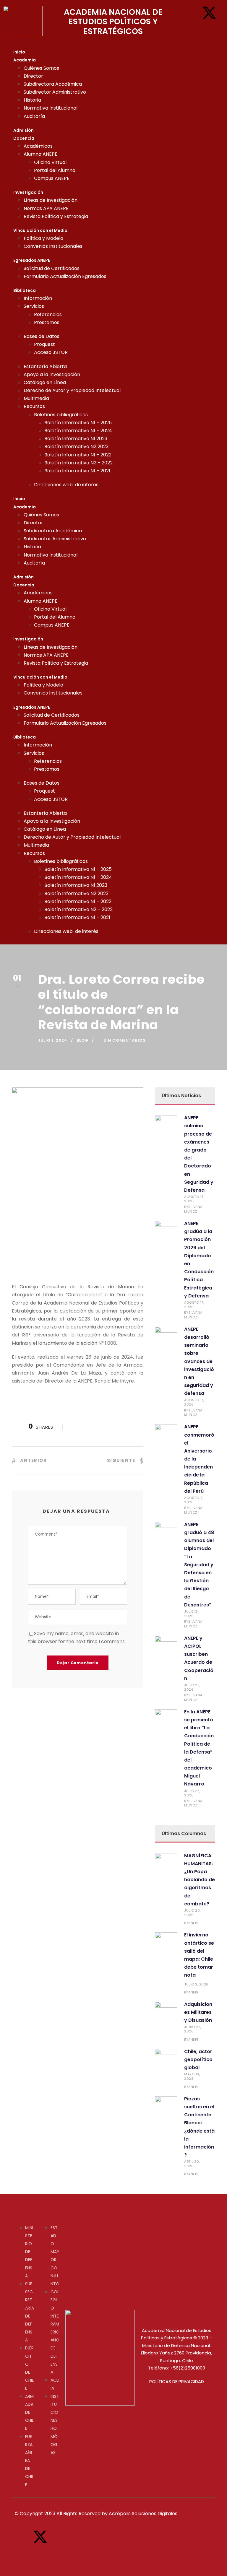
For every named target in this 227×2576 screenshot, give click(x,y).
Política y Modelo (43, 238)
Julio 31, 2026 (192, 1614)
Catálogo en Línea (45, 382)
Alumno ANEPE (40, 154)
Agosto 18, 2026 (194, 1199)
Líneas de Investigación (51, 200)
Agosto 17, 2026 (194, 1305)
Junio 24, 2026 (193, 2029)
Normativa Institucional (51, 108)
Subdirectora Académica (53, 84)
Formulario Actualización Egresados (65, 276)
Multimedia (36, 398)
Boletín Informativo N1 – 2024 (78, 431)
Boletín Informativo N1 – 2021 (77, 471)
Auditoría (34, 116)
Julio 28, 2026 (192, 1687)
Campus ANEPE (52, 178)
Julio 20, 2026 (192, 1913)
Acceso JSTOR (51, 352)
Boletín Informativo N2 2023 (76, 447)
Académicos (38, 146)
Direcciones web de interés (66, 485)
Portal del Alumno (55, 170)
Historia (32, 100)
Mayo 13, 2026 (192, 2076)
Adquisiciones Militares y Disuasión (198, 2012)
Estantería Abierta (45, 366)
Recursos (34, 406)
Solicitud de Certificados (52, 268)
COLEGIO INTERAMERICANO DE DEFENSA (55, 2332)
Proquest (44, 344)
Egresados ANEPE (32, 260)
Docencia (24, 138)
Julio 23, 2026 (192, 1793)
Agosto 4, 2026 (194, 1500)
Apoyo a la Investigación (52, 374)
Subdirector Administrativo (55, 92)
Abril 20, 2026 (192, 2164)
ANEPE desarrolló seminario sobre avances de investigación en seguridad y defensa (199, 1361)
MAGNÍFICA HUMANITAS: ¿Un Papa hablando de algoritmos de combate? (200, 1880)
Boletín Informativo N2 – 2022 (78, 463)
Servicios (34, 306)
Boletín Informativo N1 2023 (76, 439)
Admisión (23, 130)
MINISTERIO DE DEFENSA (29, 2252)
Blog (82, 1040)
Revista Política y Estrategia (56, 216)
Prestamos (47, 322)
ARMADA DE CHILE (29, 2412)
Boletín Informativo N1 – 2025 (78, 423)
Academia (25, 60)
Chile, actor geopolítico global (198, 2059)
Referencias (48, 314)
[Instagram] (191, 30)
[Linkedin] (209, 30)
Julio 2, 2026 (196, 1984)
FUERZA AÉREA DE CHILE (29, 2461)
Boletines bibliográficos (61, 415)
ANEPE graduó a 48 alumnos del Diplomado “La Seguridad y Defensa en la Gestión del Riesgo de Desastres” (199, 1565)
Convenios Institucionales (53, 246)
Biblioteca (25, 290)
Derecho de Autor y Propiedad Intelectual (72, 390)
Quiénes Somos (41, 68)
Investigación (28, 192)
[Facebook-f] (191, 13)
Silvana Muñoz (193, 1209)
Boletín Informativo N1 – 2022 (78, 455)
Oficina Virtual (50, 162)
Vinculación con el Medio (40, 230)
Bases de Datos (42, 336)
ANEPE (194, 1923)
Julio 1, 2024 (53, 1040)
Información (38, 298)
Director (33, 76)
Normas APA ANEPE (46, 208)
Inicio (19, 52)
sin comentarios (125, 1040)
